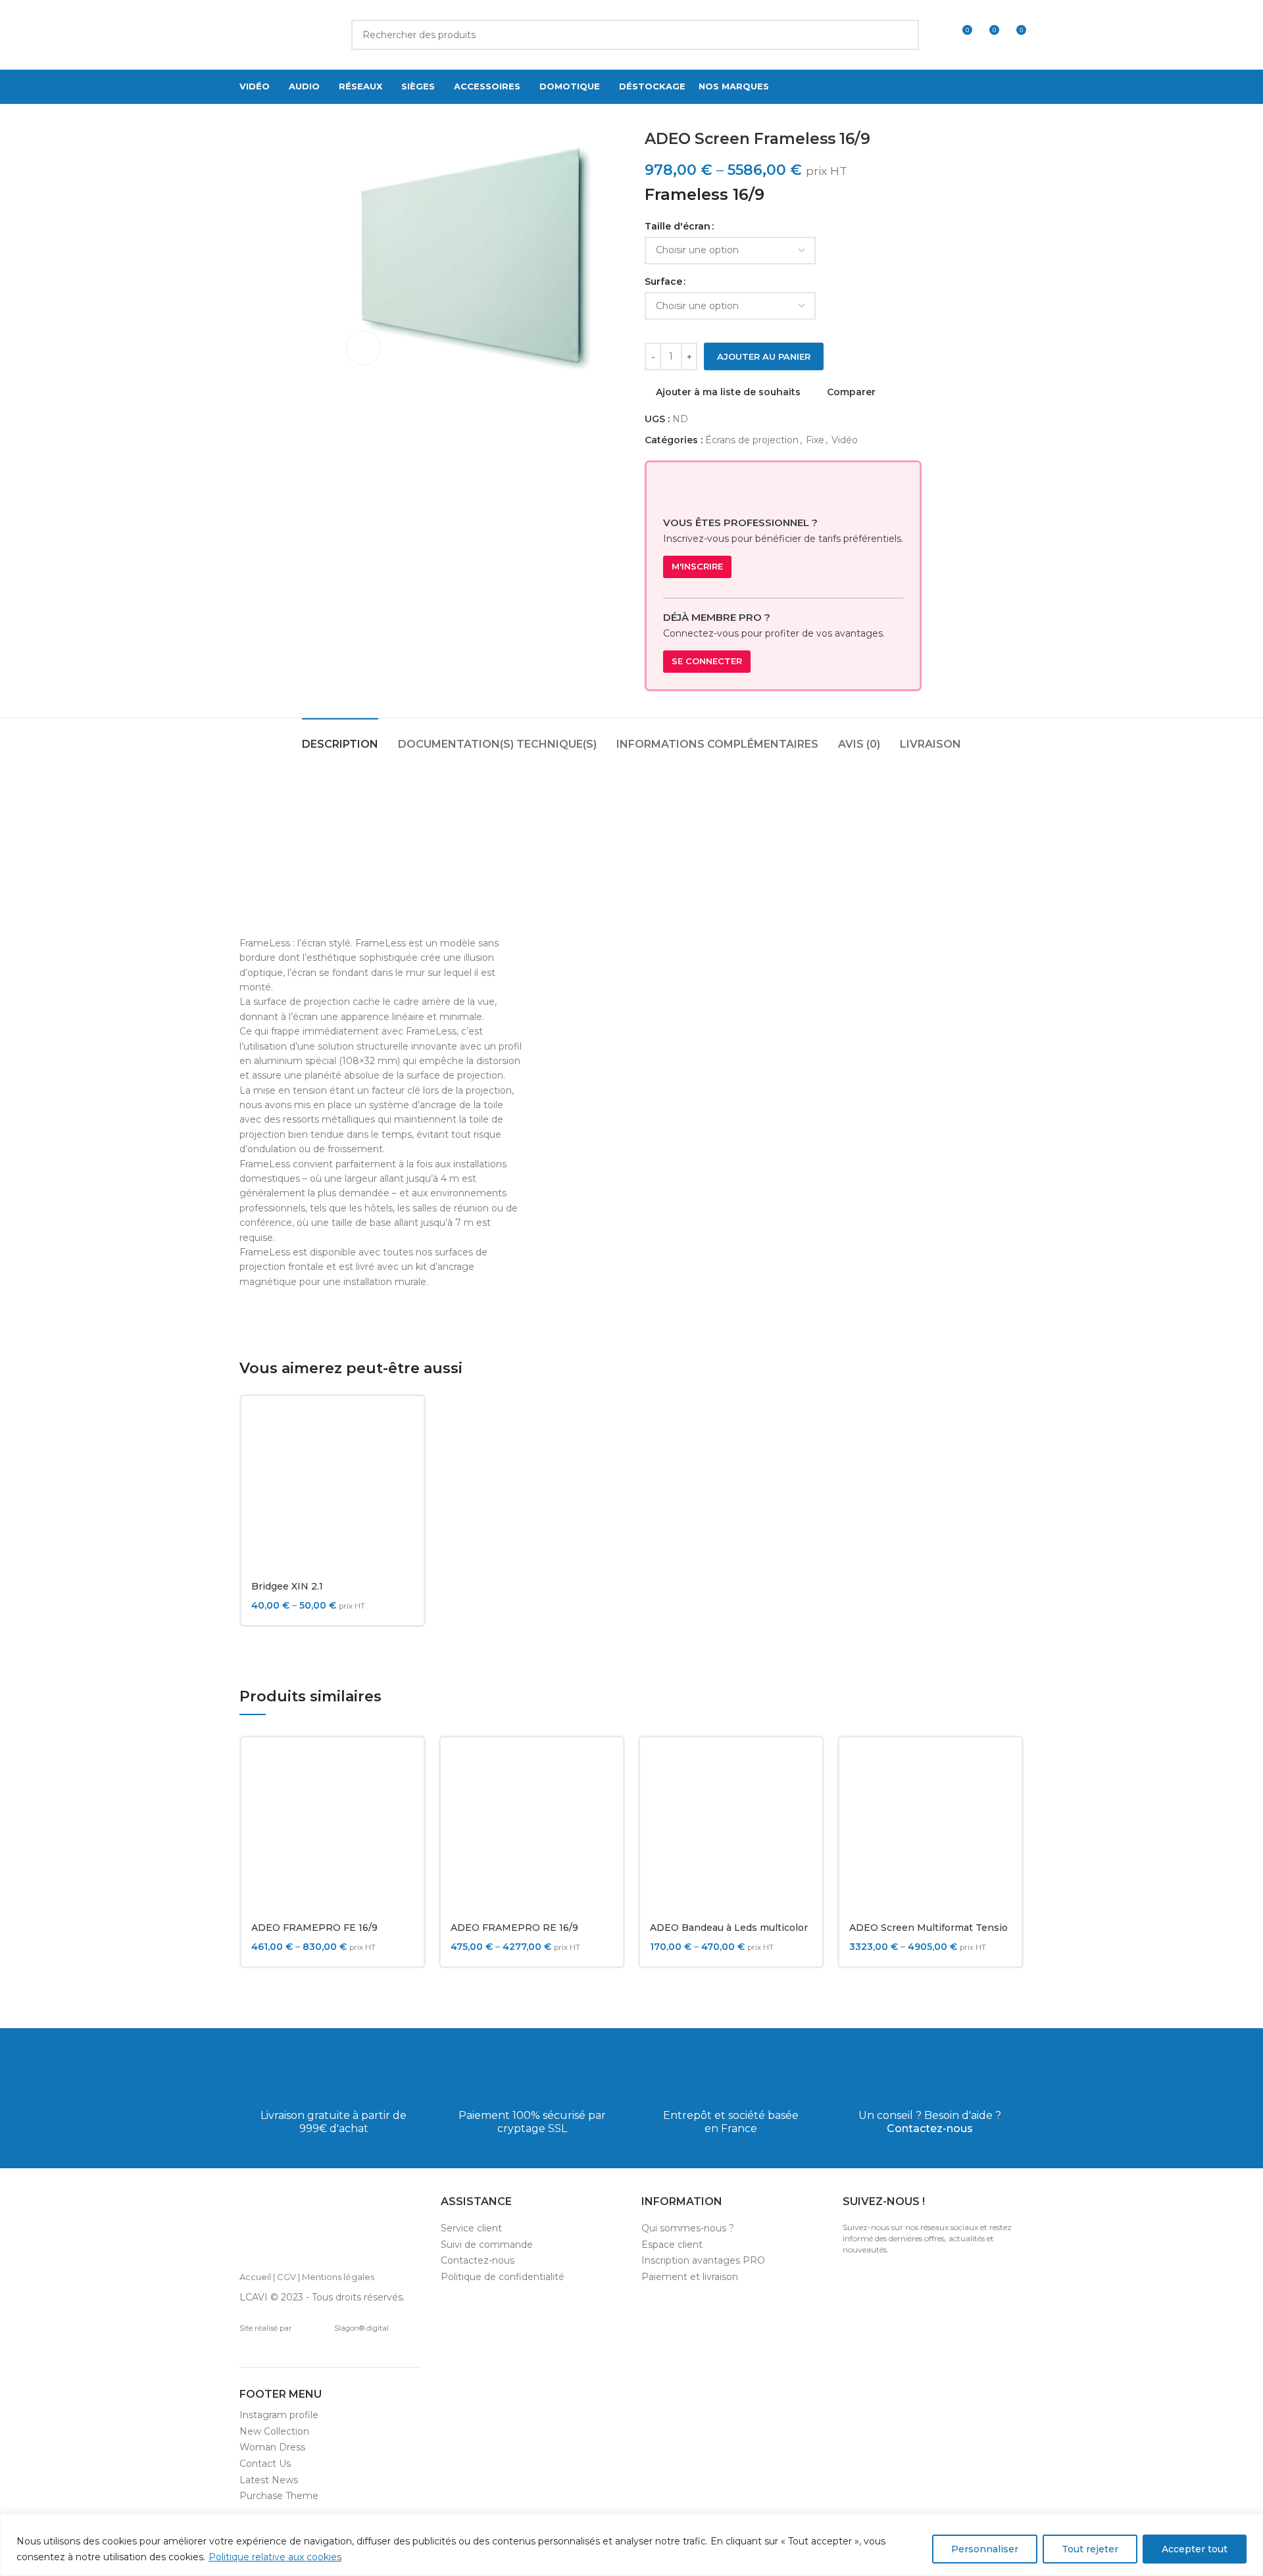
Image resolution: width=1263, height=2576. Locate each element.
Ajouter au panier (764, 356)
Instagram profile (279, 2415)
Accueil (255, 2277)
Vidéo (845, 440)
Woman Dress (272, 2447)
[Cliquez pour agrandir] (364, 348)
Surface (663, 281)
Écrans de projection (752, 440)
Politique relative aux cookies (275, 2557)
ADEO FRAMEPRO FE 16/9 (314, 1928)
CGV (286, 2277)
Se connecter (707, 661)
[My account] (937, 35)
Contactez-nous (930, 2128)
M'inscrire (697, 566)
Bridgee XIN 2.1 (287, 1586)
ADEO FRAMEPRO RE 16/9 (514, 1928)
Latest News (269, 2480)
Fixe (815, 440)
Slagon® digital (361, 2328)
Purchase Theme (279, 2496)
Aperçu (404, 1457)
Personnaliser (985, 2549)
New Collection (274, 2431)
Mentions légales (338, 2277)
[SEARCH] (904, 35)
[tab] (340, 738)
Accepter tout (1195, 2549)
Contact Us (265, 2464)
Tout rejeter (1090, 2549)
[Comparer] (404, 1427)
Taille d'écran (678, 226)
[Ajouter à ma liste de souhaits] (404, 1487)
